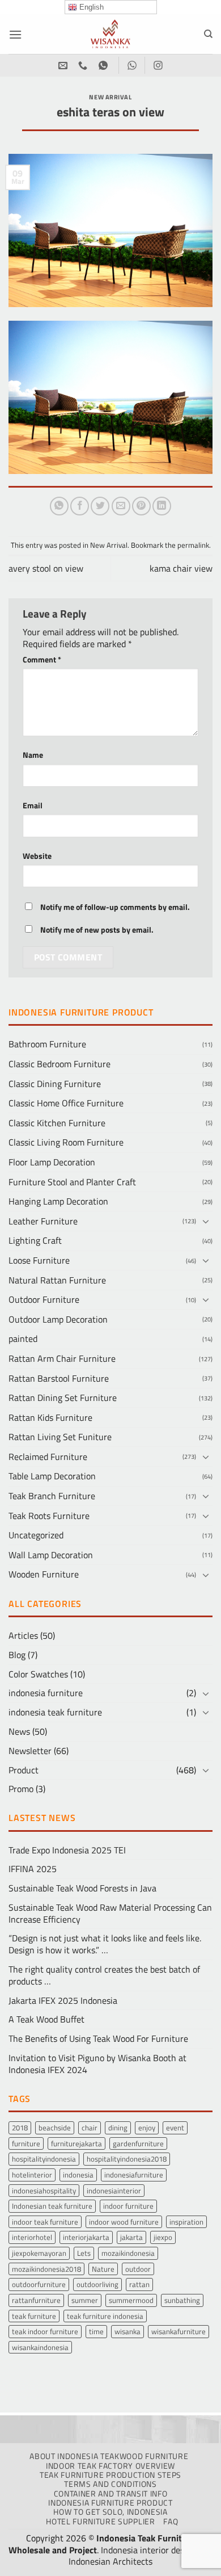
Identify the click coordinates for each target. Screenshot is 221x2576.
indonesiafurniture (134, 2175)
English (90, 7)
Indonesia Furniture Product (110, 2503)
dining (118, 2128)
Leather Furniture (43, 1221)
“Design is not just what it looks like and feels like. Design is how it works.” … (105, 1944)
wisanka (127, 2331)
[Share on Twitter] (100, 506)
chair (90, 2128)
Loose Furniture (39, 1260)
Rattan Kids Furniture (50, 1417)
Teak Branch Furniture (52, 1496)
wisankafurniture (178, 2331)
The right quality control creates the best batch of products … (104, 1975)
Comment (42, 660)
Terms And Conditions (110, 2484)
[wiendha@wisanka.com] (64, 66)
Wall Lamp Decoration (51, 1555)
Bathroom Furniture (47, 1044)
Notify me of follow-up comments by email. (115, 907)
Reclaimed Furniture (48, 1457)
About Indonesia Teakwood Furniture (109, 2456)
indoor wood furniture (124, 2222)
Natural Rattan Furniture (57, 1280)
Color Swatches (38, 1674)
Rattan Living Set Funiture (60, 1437)
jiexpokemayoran (39, 2253)
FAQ (171, 2522)
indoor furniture (128, 2206)
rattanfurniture (36, 2300)
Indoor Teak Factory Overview (110, 2466)
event (175, 2128)
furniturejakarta (76, 2143)
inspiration (186, 2222)
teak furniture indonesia (105, 2316)
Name (33, 755)
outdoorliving (97, 2284)
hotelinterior (32, 2175)
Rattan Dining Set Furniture (63, 1398)
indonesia (78, 2175)
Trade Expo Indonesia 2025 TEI (67, 1850)
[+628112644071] (84, 66)
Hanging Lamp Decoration (58, 1201)
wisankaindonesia (40, 2347)
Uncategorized (36, 1535)
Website (37, 856)
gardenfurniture (138, 2143)
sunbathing (182, 2300)
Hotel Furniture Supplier (100, 2522)
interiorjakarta (86, 2237)
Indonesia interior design (148, 2550)
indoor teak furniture (45, 2222)
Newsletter (30, 1751)
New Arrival (110, 97)
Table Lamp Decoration (52, 1476)
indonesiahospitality (44, 2191)
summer (85, 2300)
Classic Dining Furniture (55, 1084)
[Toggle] (206, 1221)
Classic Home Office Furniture (66, 1103)
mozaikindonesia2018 (46, 2269)
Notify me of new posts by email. (97, 930)
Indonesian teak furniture (52, 2206)
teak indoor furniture (45, 2331)
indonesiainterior (114, 2191)
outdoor (138, 2269)
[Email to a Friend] (121, 506)
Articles (23, 1635)
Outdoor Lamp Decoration (58, 1319)
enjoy (147, 2128)
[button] (15, 34)
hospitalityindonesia (44, 2159)
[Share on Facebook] (80, 506)
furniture (26, 2143)
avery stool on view (46, 568)
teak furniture (34, 2316)
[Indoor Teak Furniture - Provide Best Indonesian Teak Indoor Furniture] (110, 34)
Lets (84, 2253)
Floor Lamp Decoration (52, 1162)
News (19, 1731)
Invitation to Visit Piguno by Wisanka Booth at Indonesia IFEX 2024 (97, 2064)
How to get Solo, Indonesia (110, 2512)
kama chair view (181, 568)
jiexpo (163, 2237)
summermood (131, 2300)
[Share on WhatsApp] (59, 506)
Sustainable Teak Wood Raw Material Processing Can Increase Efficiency (110, 1913)
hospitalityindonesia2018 (127, 2159)
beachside (55, 2128)
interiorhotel (32, 2237)
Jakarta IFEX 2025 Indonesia (63, 2000)
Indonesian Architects (110, 2561)
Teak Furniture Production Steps (110, 2475)
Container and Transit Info (111, 2494)
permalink (193, 545)
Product (24, 1770)
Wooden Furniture (44, 1574)
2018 (20, 2128)
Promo (21, 1789)
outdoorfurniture (39, 2284)
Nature (103, 2269)
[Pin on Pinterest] (141, 506)
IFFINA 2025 (33, 1869)
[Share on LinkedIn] (162, 506)
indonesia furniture (46, 1693)
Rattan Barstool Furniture (59, 1378)
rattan (139, 2284)
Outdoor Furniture (44, 1299)
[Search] (208, 34)
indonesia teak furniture (55, 1712)
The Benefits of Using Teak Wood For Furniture (98, 2038)
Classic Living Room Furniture (66, 1142)
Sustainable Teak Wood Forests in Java (82, 1888)
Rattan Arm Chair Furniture (62, 1358)
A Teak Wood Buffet (46, 2019)
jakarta (131, 2237)
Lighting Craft (35, 1240)
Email (33, 806)
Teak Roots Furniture (49, 1516)
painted (23, 1339)
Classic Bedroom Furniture (59, 1064)
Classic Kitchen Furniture (57, 1123)
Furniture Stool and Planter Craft (72, 1182)
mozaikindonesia (128, 2253)
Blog (17, 1655)
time (96, 2331)
